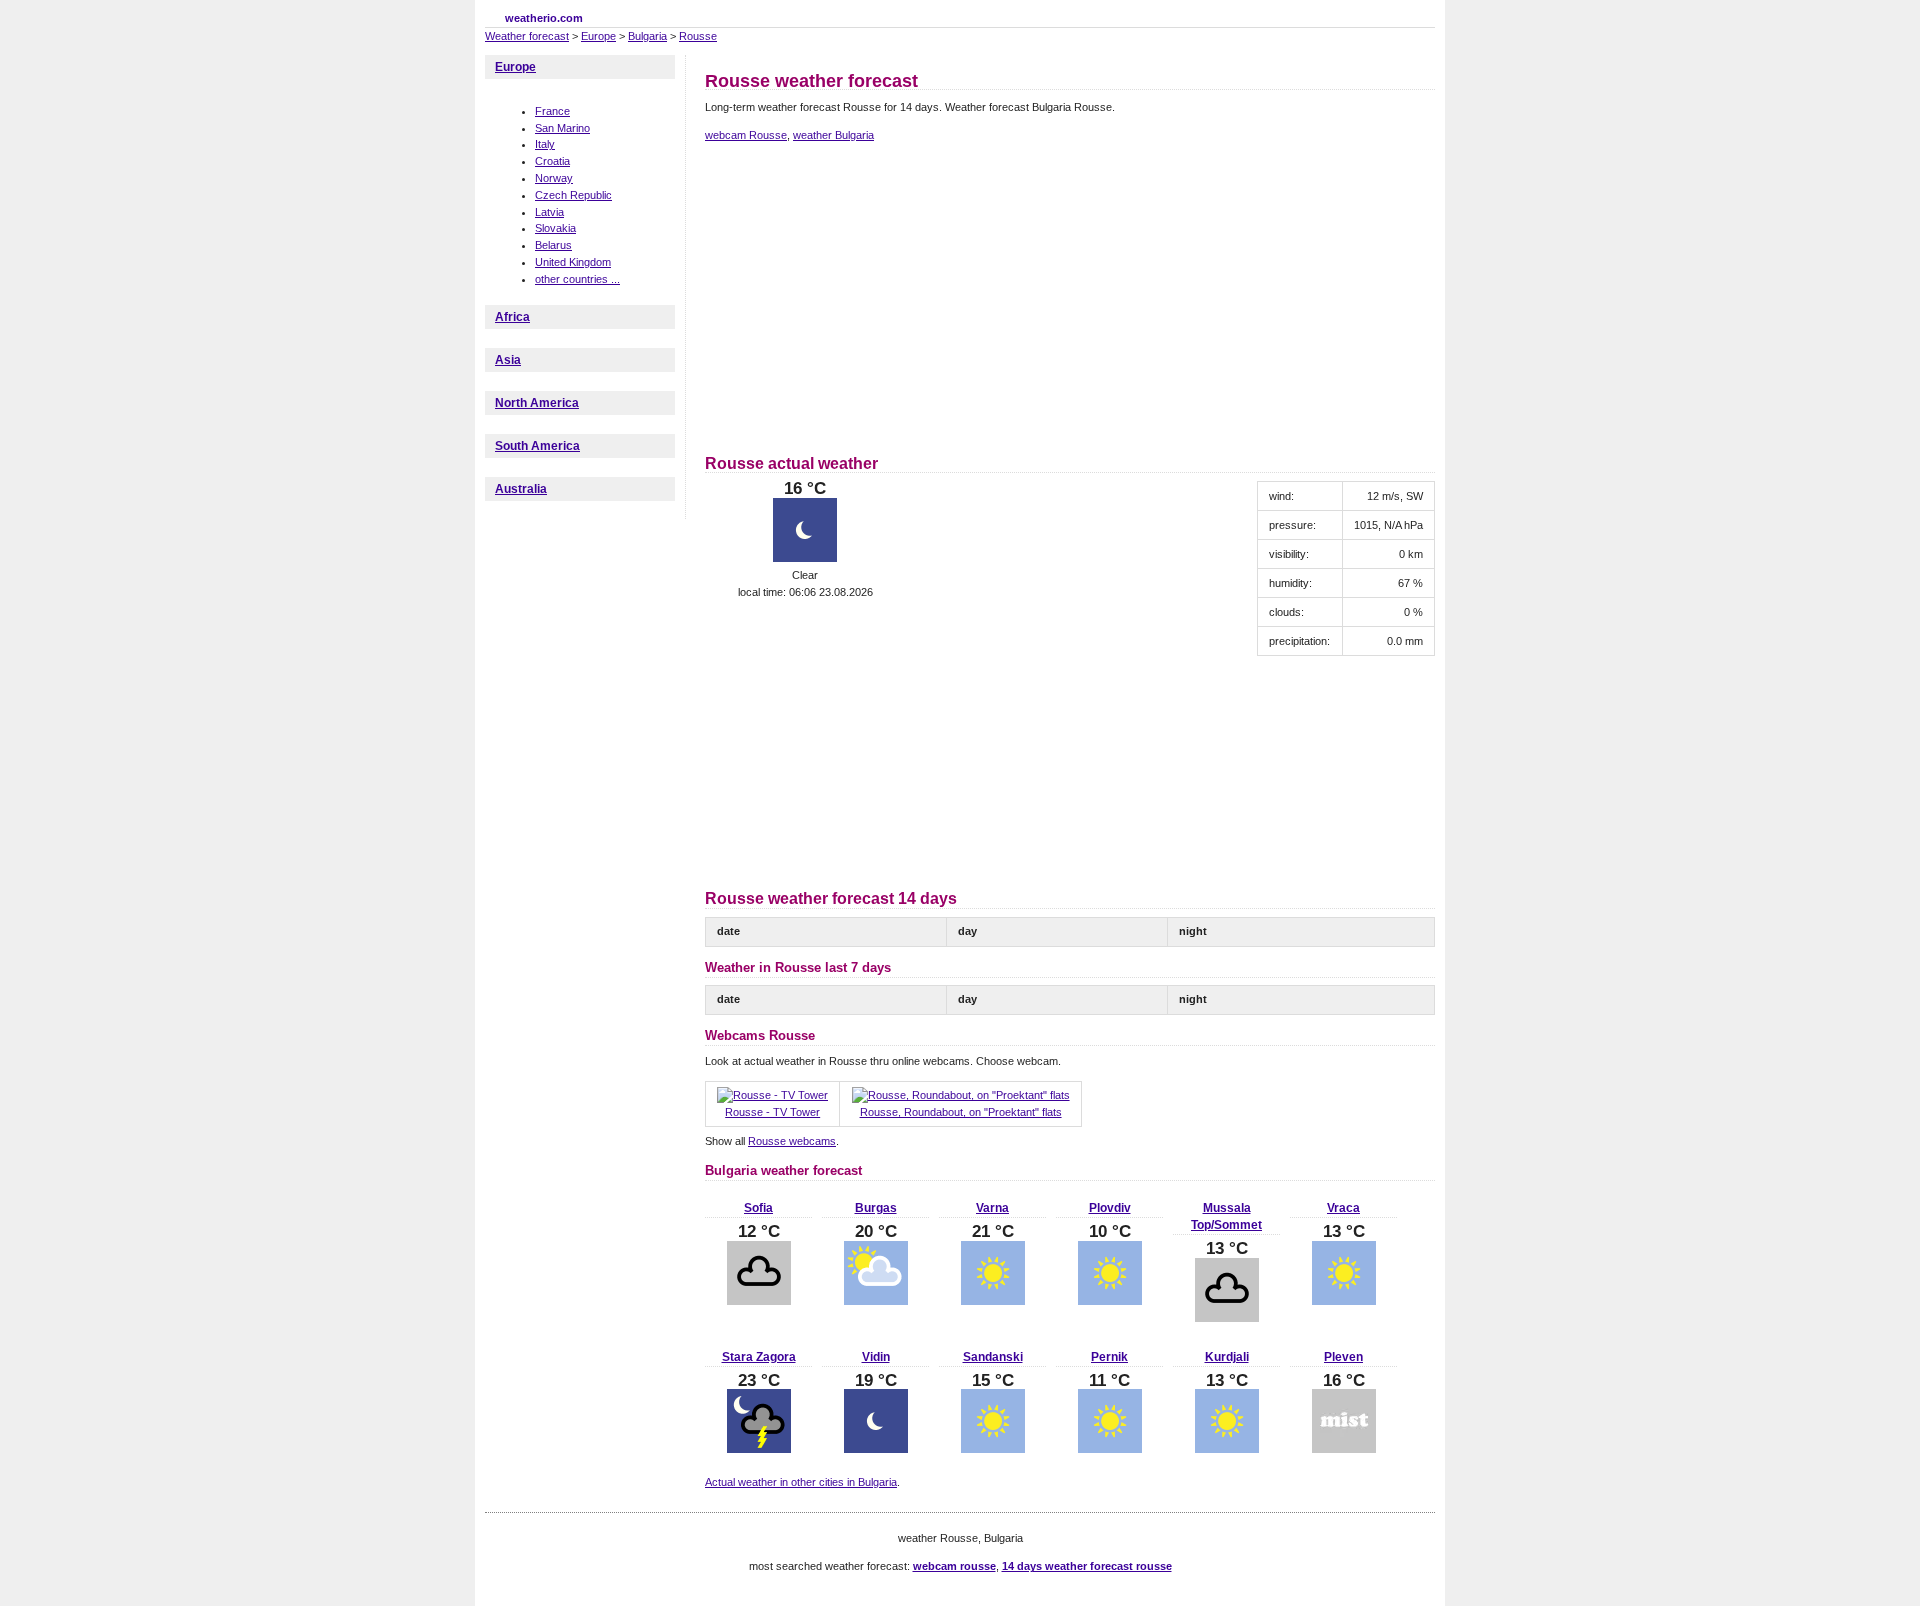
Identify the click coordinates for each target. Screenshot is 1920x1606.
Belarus (553, 245)
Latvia (549, 212)
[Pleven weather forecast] (1344, 1449)
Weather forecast (527, 36)
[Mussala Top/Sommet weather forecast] (1227, 1318)
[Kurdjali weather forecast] (1227, 1449)
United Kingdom (573, 262)
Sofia (758, 1208)
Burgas (876, 1208)
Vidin (876, 1357)
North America (537, 403)
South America (537, 446)
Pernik (1109, 1357)
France (552, 111)
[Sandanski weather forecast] (993, 1449)
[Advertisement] (873, 295)
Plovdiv (1110, 1208)
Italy (545, 144)
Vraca (1343, 1208)
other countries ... (577, 279)
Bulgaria (647, 36)
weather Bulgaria (833, 135)
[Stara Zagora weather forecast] (759, 1449)
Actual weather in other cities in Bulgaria (801, 1482)
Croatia (552, 161)
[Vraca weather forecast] (1344, 1301)
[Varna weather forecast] (993, 1301)
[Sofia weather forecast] (759, 1301)
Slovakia (555, 228)
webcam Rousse (746, 135)
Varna (992, 1208)
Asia (508, 360)
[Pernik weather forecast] (1110, 1449)
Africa (512, 317)
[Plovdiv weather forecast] (1110, 1301)
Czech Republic (573, 195)
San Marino (562, 128)
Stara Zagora (759, 1357)
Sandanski (993, 1357)
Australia (521, 489)
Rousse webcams (792, 1141)
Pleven (1343, 1357)
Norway (554, 178)
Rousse (698, 36)
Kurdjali (1227, 1357)
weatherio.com (544, 18)
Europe (598, 36)
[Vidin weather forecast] (876, 1449)
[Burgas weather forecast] (876, 1301)
